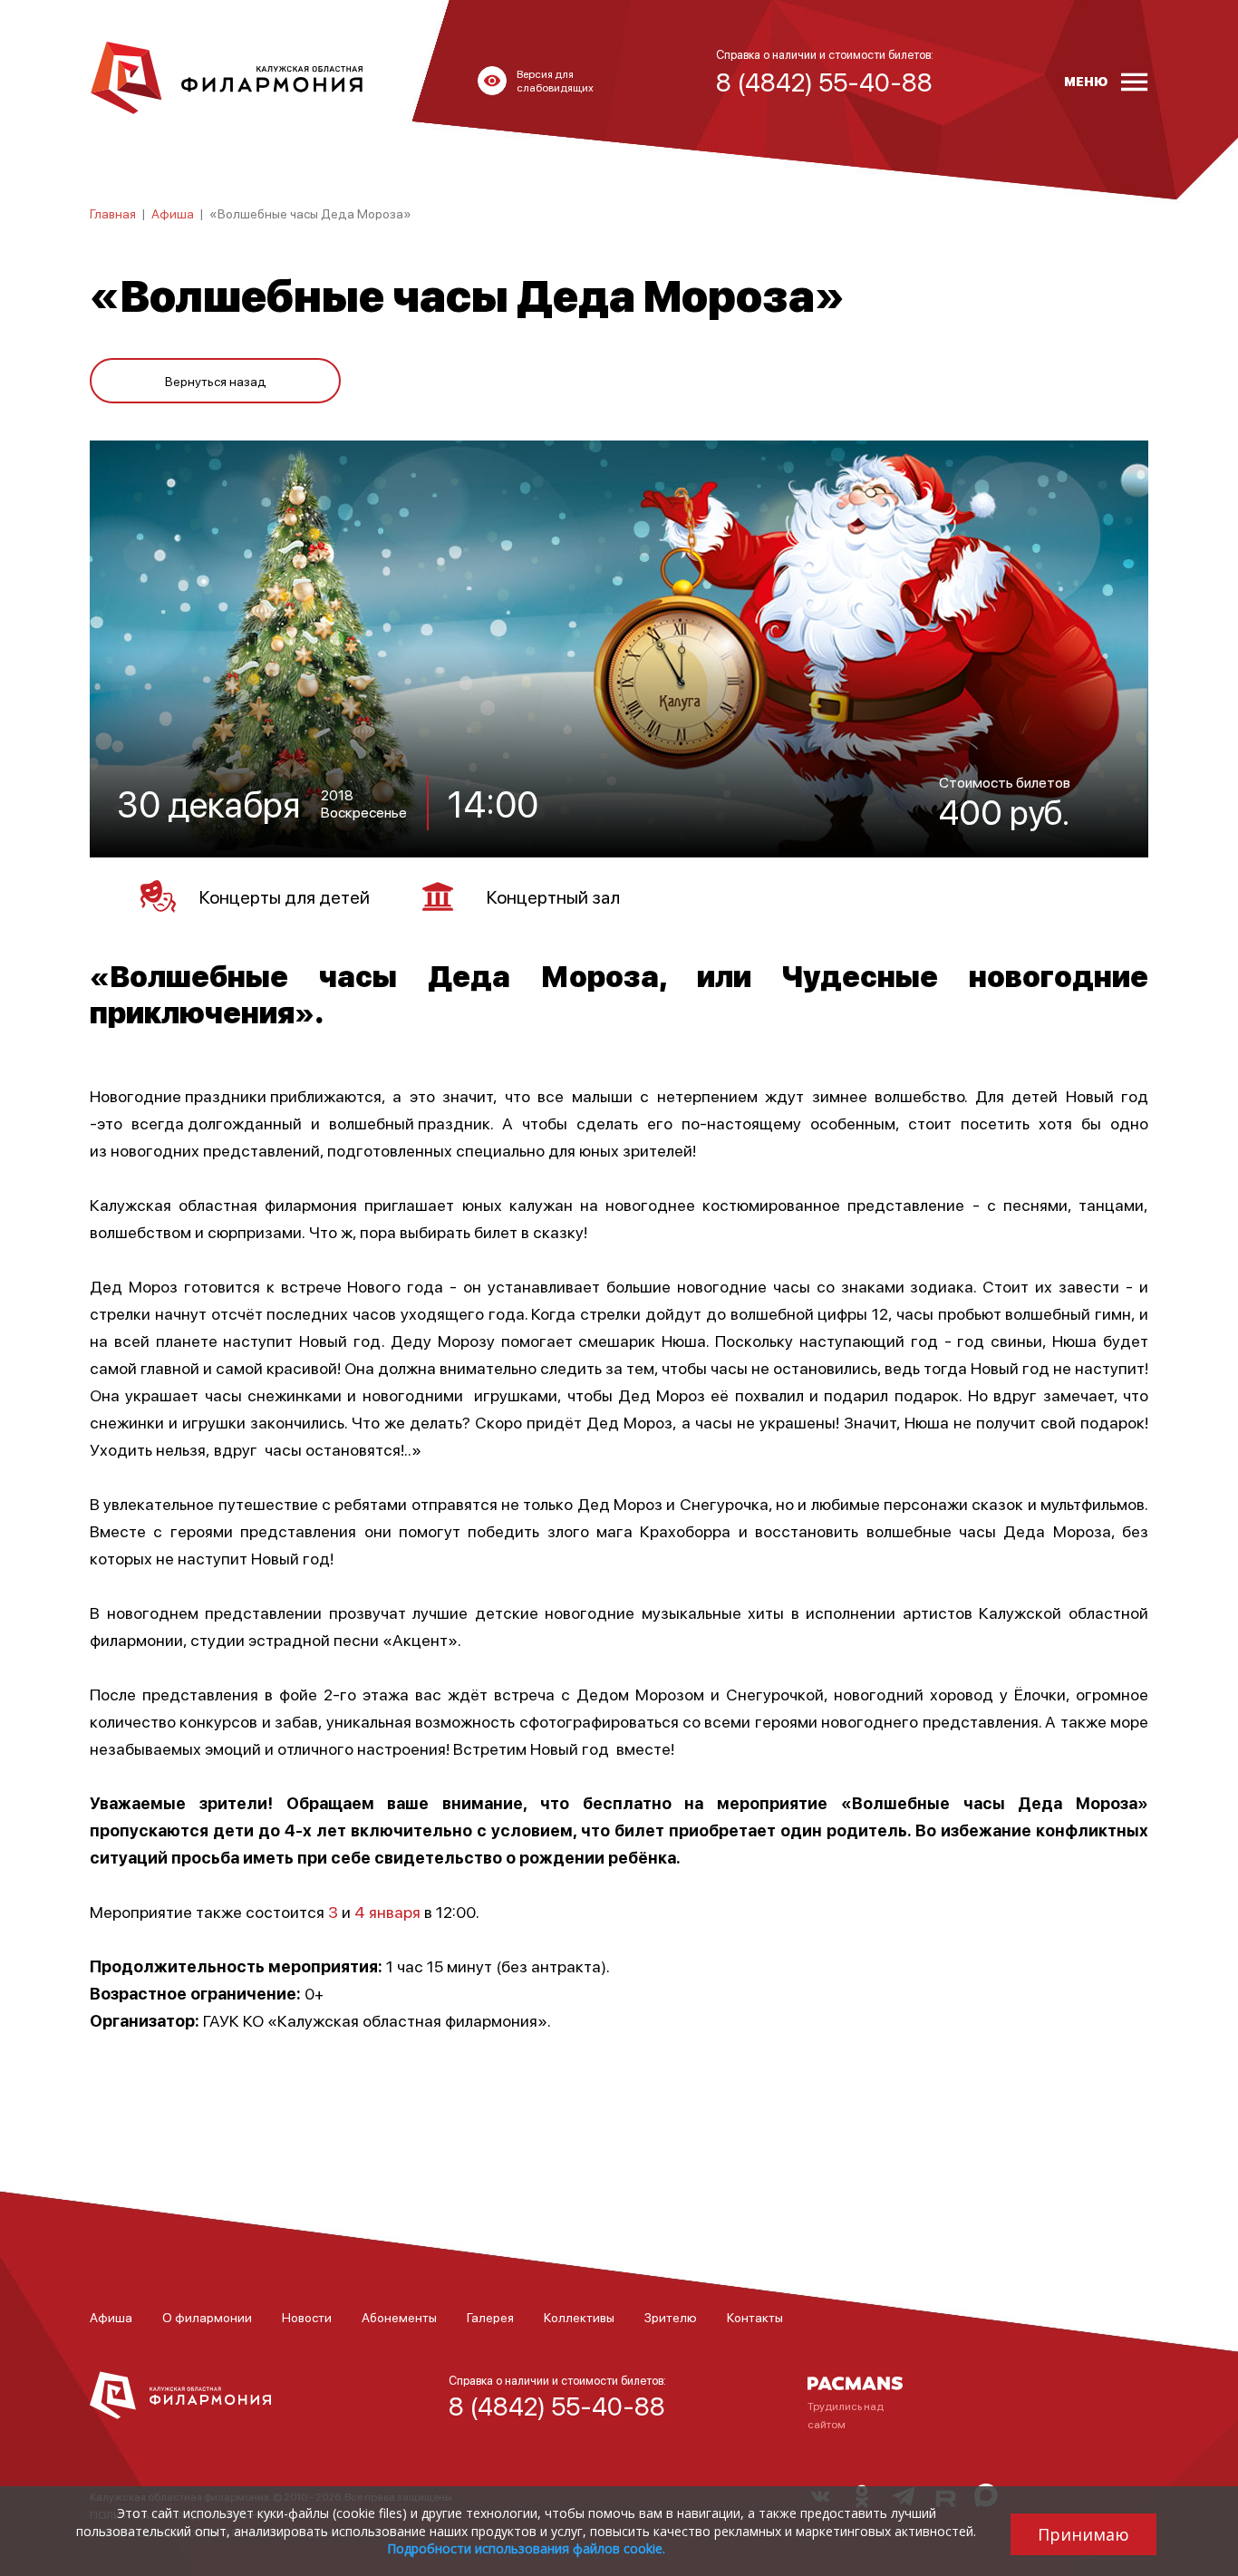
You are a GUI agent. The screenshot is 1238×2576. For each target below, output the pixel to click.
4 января (387, 1911)
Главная (113, 213)
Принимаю (1083, 2534)
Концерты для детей (285, 896)
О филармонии (207, 2317)
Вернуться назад (216, 381)
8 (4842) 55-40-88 (557, 2406)
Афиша (173, 213)
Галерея (490, 2317)
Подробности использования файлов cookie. (526, 2548)
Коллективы (579, 2317)
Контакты (755, 2317)
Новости (307, 2317)
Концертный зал (553, 896)
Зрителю (671, 2317)
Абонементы (399, 2317)
